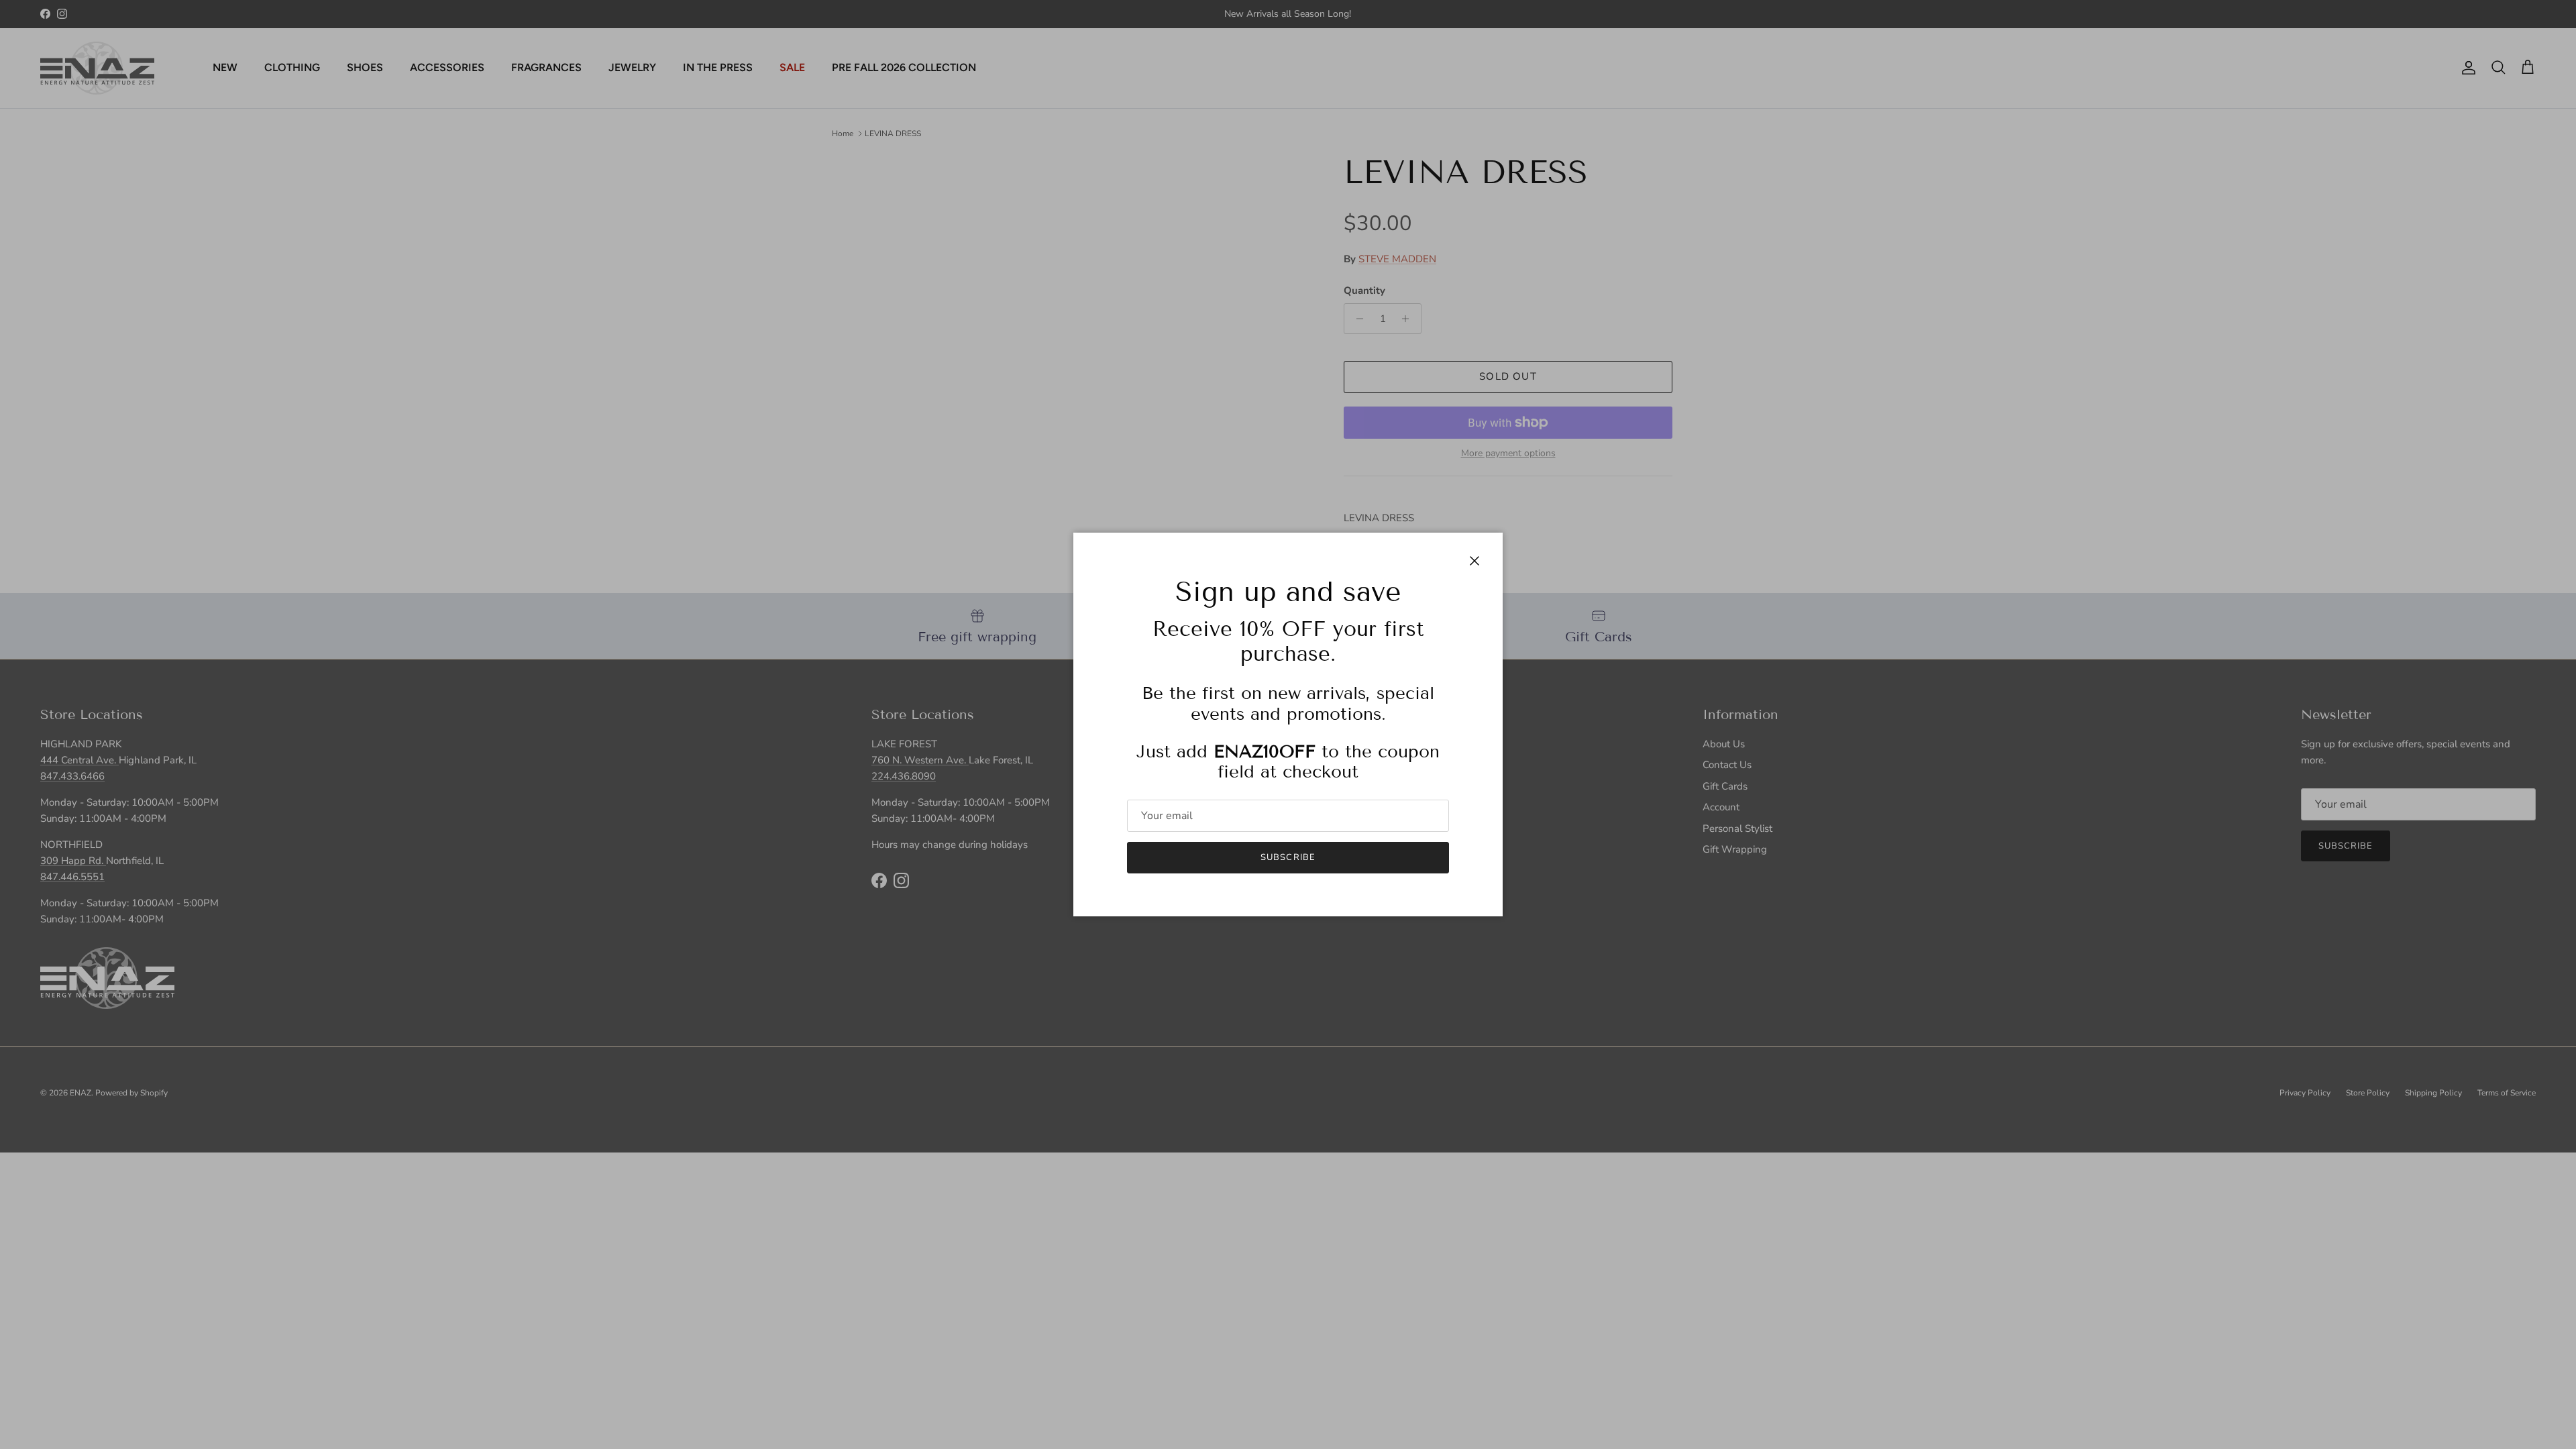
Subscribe (1288, 857)
